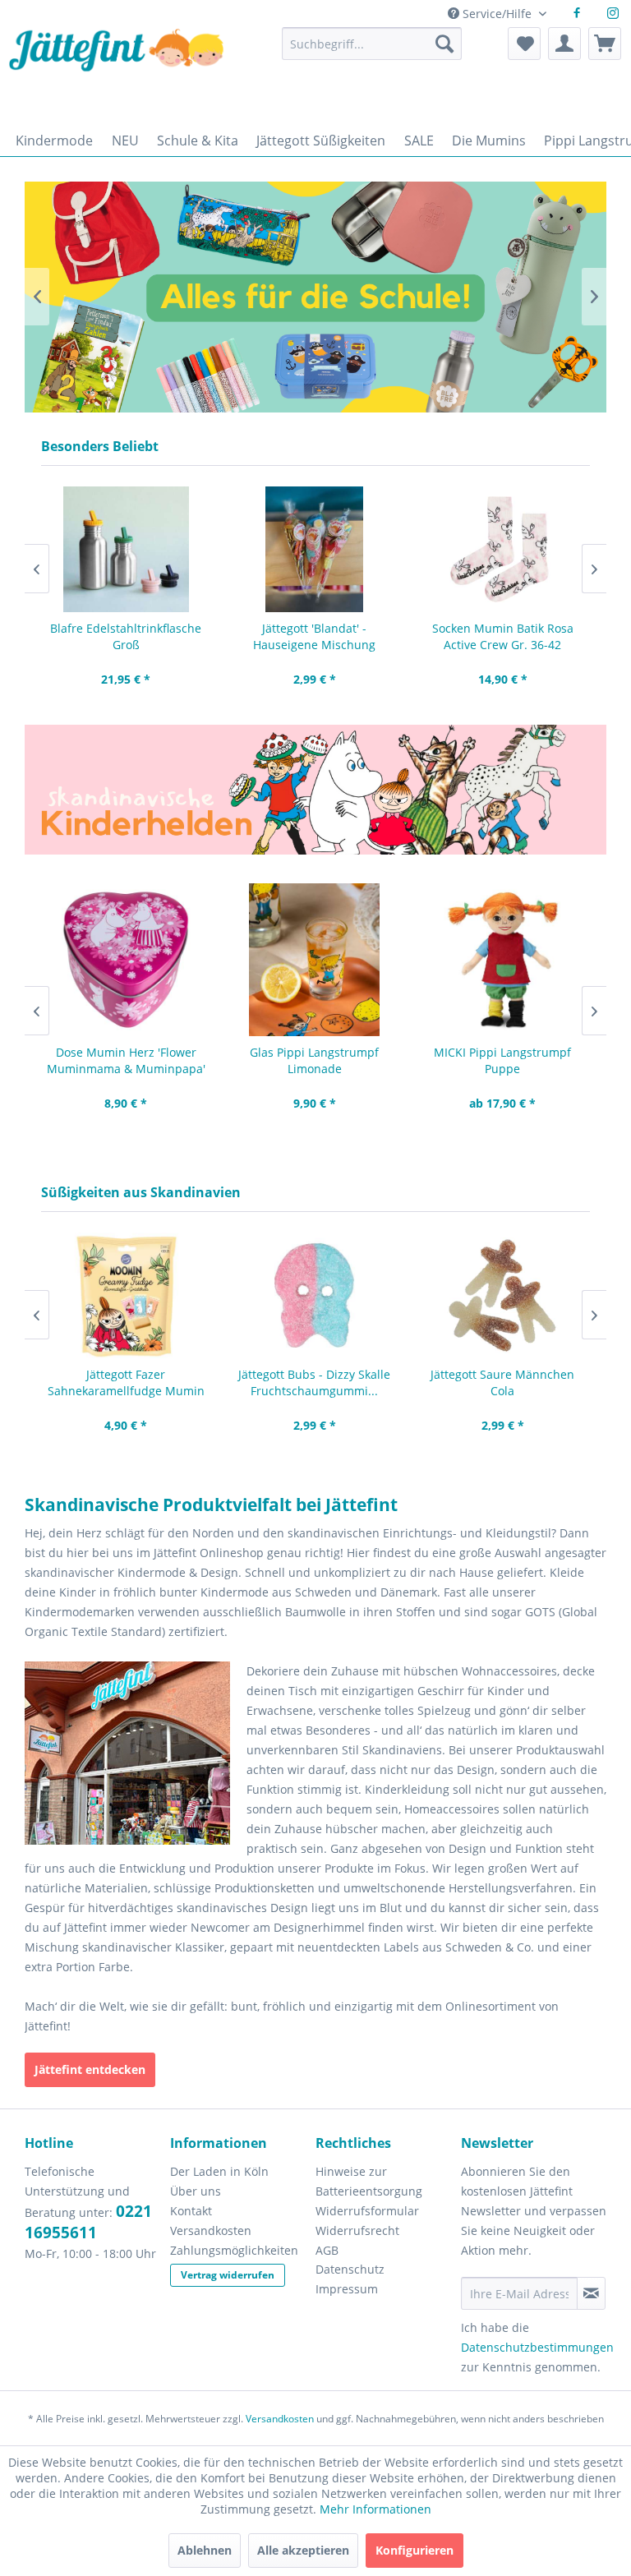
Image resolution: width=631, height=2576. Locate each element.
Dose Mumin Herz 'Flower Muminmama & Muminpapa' (126, 1060)
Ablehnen (205, 2550)
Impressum (347, 2289)
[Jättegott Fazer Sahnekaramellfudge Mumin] (126, 1295)
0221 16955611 (88, 2222)
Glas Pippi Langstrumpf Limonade (314, 1060)
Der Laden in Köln (219, 2171)
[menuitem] (372, 51)
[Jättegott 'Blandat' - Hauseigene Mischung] (314, 549)
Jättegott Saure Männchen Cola (502, 1382)
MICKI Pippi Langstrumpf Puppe (502, 1060)
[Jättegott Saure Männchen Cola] (502, 1295)
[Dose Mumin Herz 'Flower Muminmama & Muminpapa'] (126, 960)
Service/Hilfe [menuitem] (497, 14)
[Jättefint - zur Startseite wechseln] (116, 72)
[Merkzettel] (524, 44)
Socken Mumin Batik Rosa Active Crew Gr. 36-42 (503, 636)
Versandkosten (211, 2230)
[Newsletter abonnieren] (591, 2293)
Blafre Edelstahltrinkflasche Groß (126, 636)
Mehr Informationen (375, 2509)
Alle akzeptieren (303, 2550)
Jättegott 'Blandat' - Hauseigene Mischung (314, 636)
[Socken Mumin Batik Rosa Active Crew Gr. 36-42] (502, 549)
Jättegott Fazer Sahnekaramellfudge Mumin (126, 1382)
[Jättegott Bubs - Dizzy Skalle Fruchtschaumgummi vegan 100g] (314, 1295)
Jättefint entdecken (90, 2069)
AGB (327, 2250)
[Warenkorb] (605, 44)
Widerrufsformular (367, 2211)
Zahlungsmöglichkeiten (234, 2250)
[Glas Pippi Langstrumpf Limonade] (314, 960)
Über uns (196, 2191)
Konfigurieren (415, 2550)
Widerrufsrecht (357, 2230)
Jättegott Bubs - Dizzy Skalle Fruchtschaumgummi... (314, 1382)
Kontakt (191, 2211)
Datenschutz (350, 2269)
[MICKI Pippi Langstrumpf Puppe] (502, 960)
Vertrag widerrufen (228, 2275)
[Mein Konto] (564, 44)
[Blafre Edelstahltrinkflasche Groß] (126, 549)
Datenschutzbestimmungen (537, 2347)
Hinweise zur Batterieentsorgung (369, 2181)
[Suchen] (444, 44)
